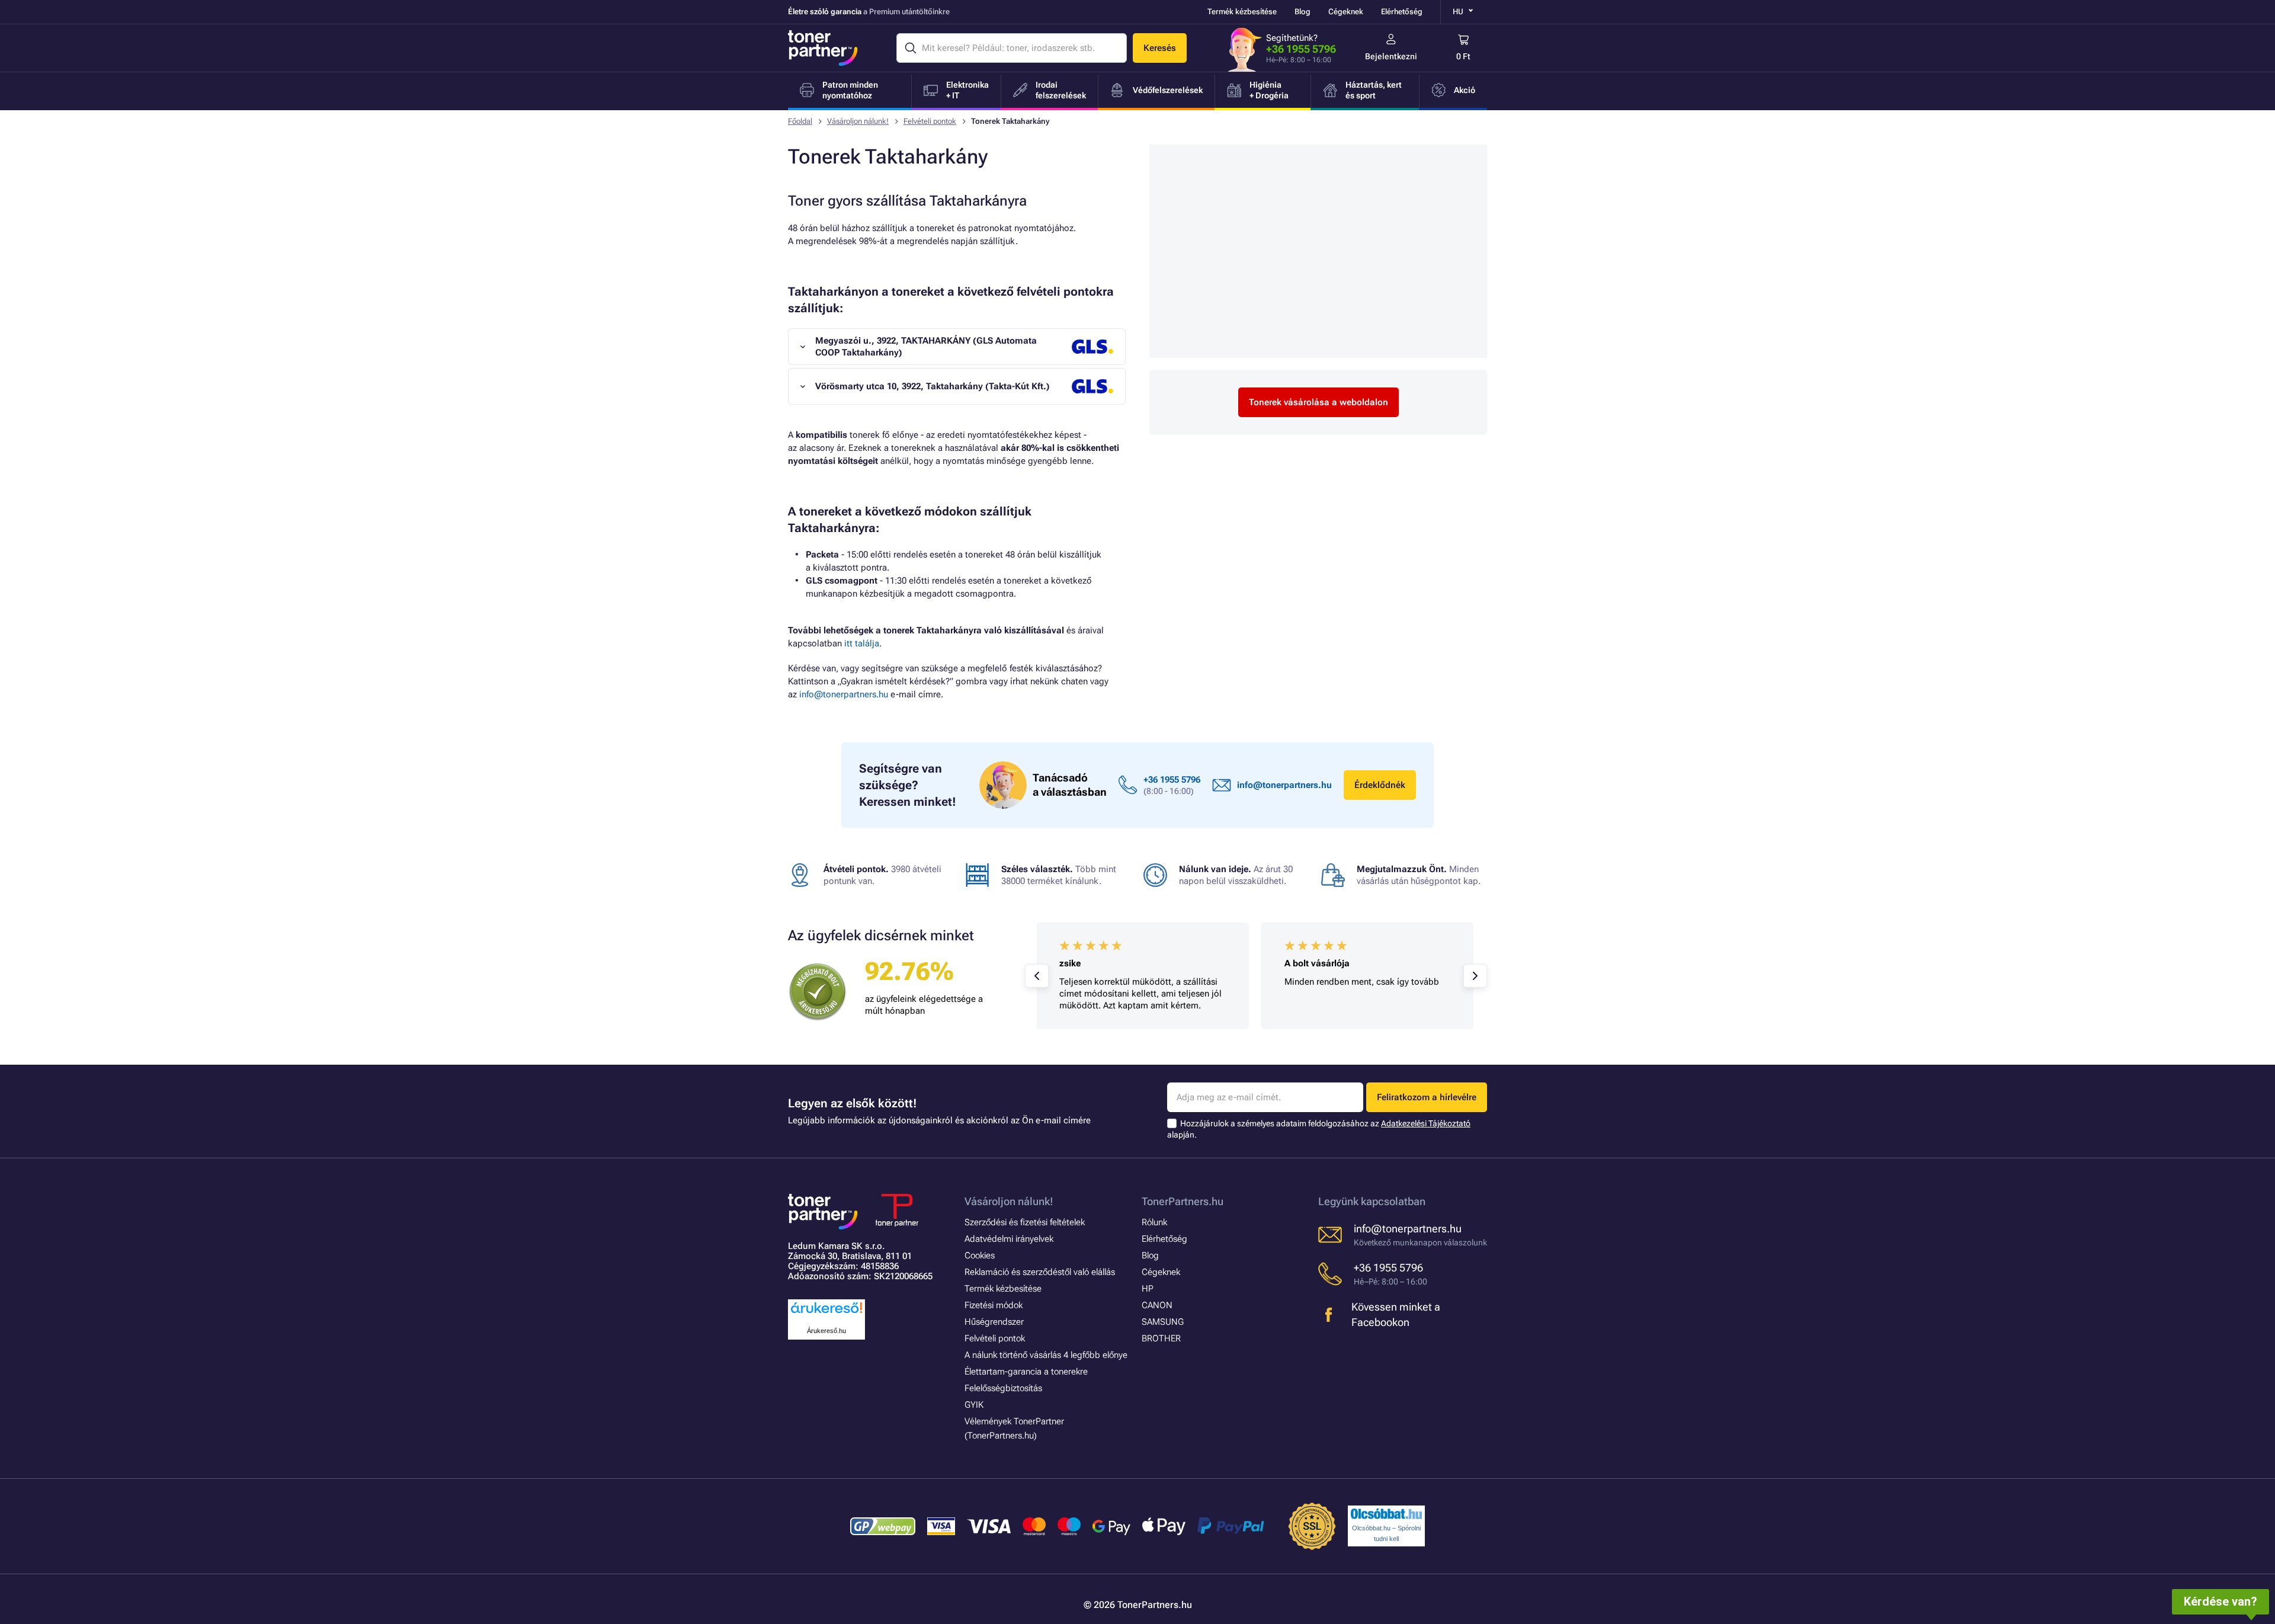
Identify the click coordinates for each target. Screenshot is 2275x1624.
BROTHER (1161, 1338)
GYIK (974, 1405)
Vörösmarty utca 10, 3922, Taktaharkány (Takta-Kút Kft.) (933, 386)
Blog (1302, 12)
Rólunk (1154, 1222)
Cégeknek (1346, 12)
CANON (1157, 1305)
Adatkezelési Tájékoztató (1426, 1123)
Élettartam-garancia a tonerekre (1026, 1372)
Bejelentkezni (1391, 56)
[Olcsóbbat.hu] (1386, 1514)
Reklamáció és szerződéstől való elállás (1040, 1272)
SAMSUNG (1163, 1322)
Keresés (1160, 48)
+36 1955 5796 (1301, 49)
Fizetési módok (994, 1305)
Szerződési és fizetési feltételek (1025, 1222)
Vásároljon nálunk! (858, 121)
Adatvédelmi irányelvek (1009, 1239)
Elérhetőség (1402, 12)
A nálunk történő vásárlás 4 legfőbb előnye (1046, 1355)
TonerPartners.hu (1183, 1201)
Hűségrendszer (994, 1322)
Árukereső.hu (826, 1331)
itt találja (862, 643)
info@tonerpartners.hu (844, 694)
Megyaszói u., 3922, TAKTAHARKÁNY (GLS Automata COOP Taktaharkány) (926, 347)
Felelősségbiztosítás (1003, 1388)
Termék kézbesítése (1242, 12)
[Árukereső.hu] (826, 1314)
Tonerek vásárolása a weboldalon (1318, 402)
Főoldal (800, 121)
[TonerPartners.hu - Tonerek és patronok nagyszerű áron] (823, 48)
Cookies (980, 1255)
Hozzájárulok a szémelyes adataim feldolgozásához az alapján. (1319, 1129)
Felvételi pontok (930, 121)
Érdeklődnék (1380, 785)
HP (1148, 1289)
